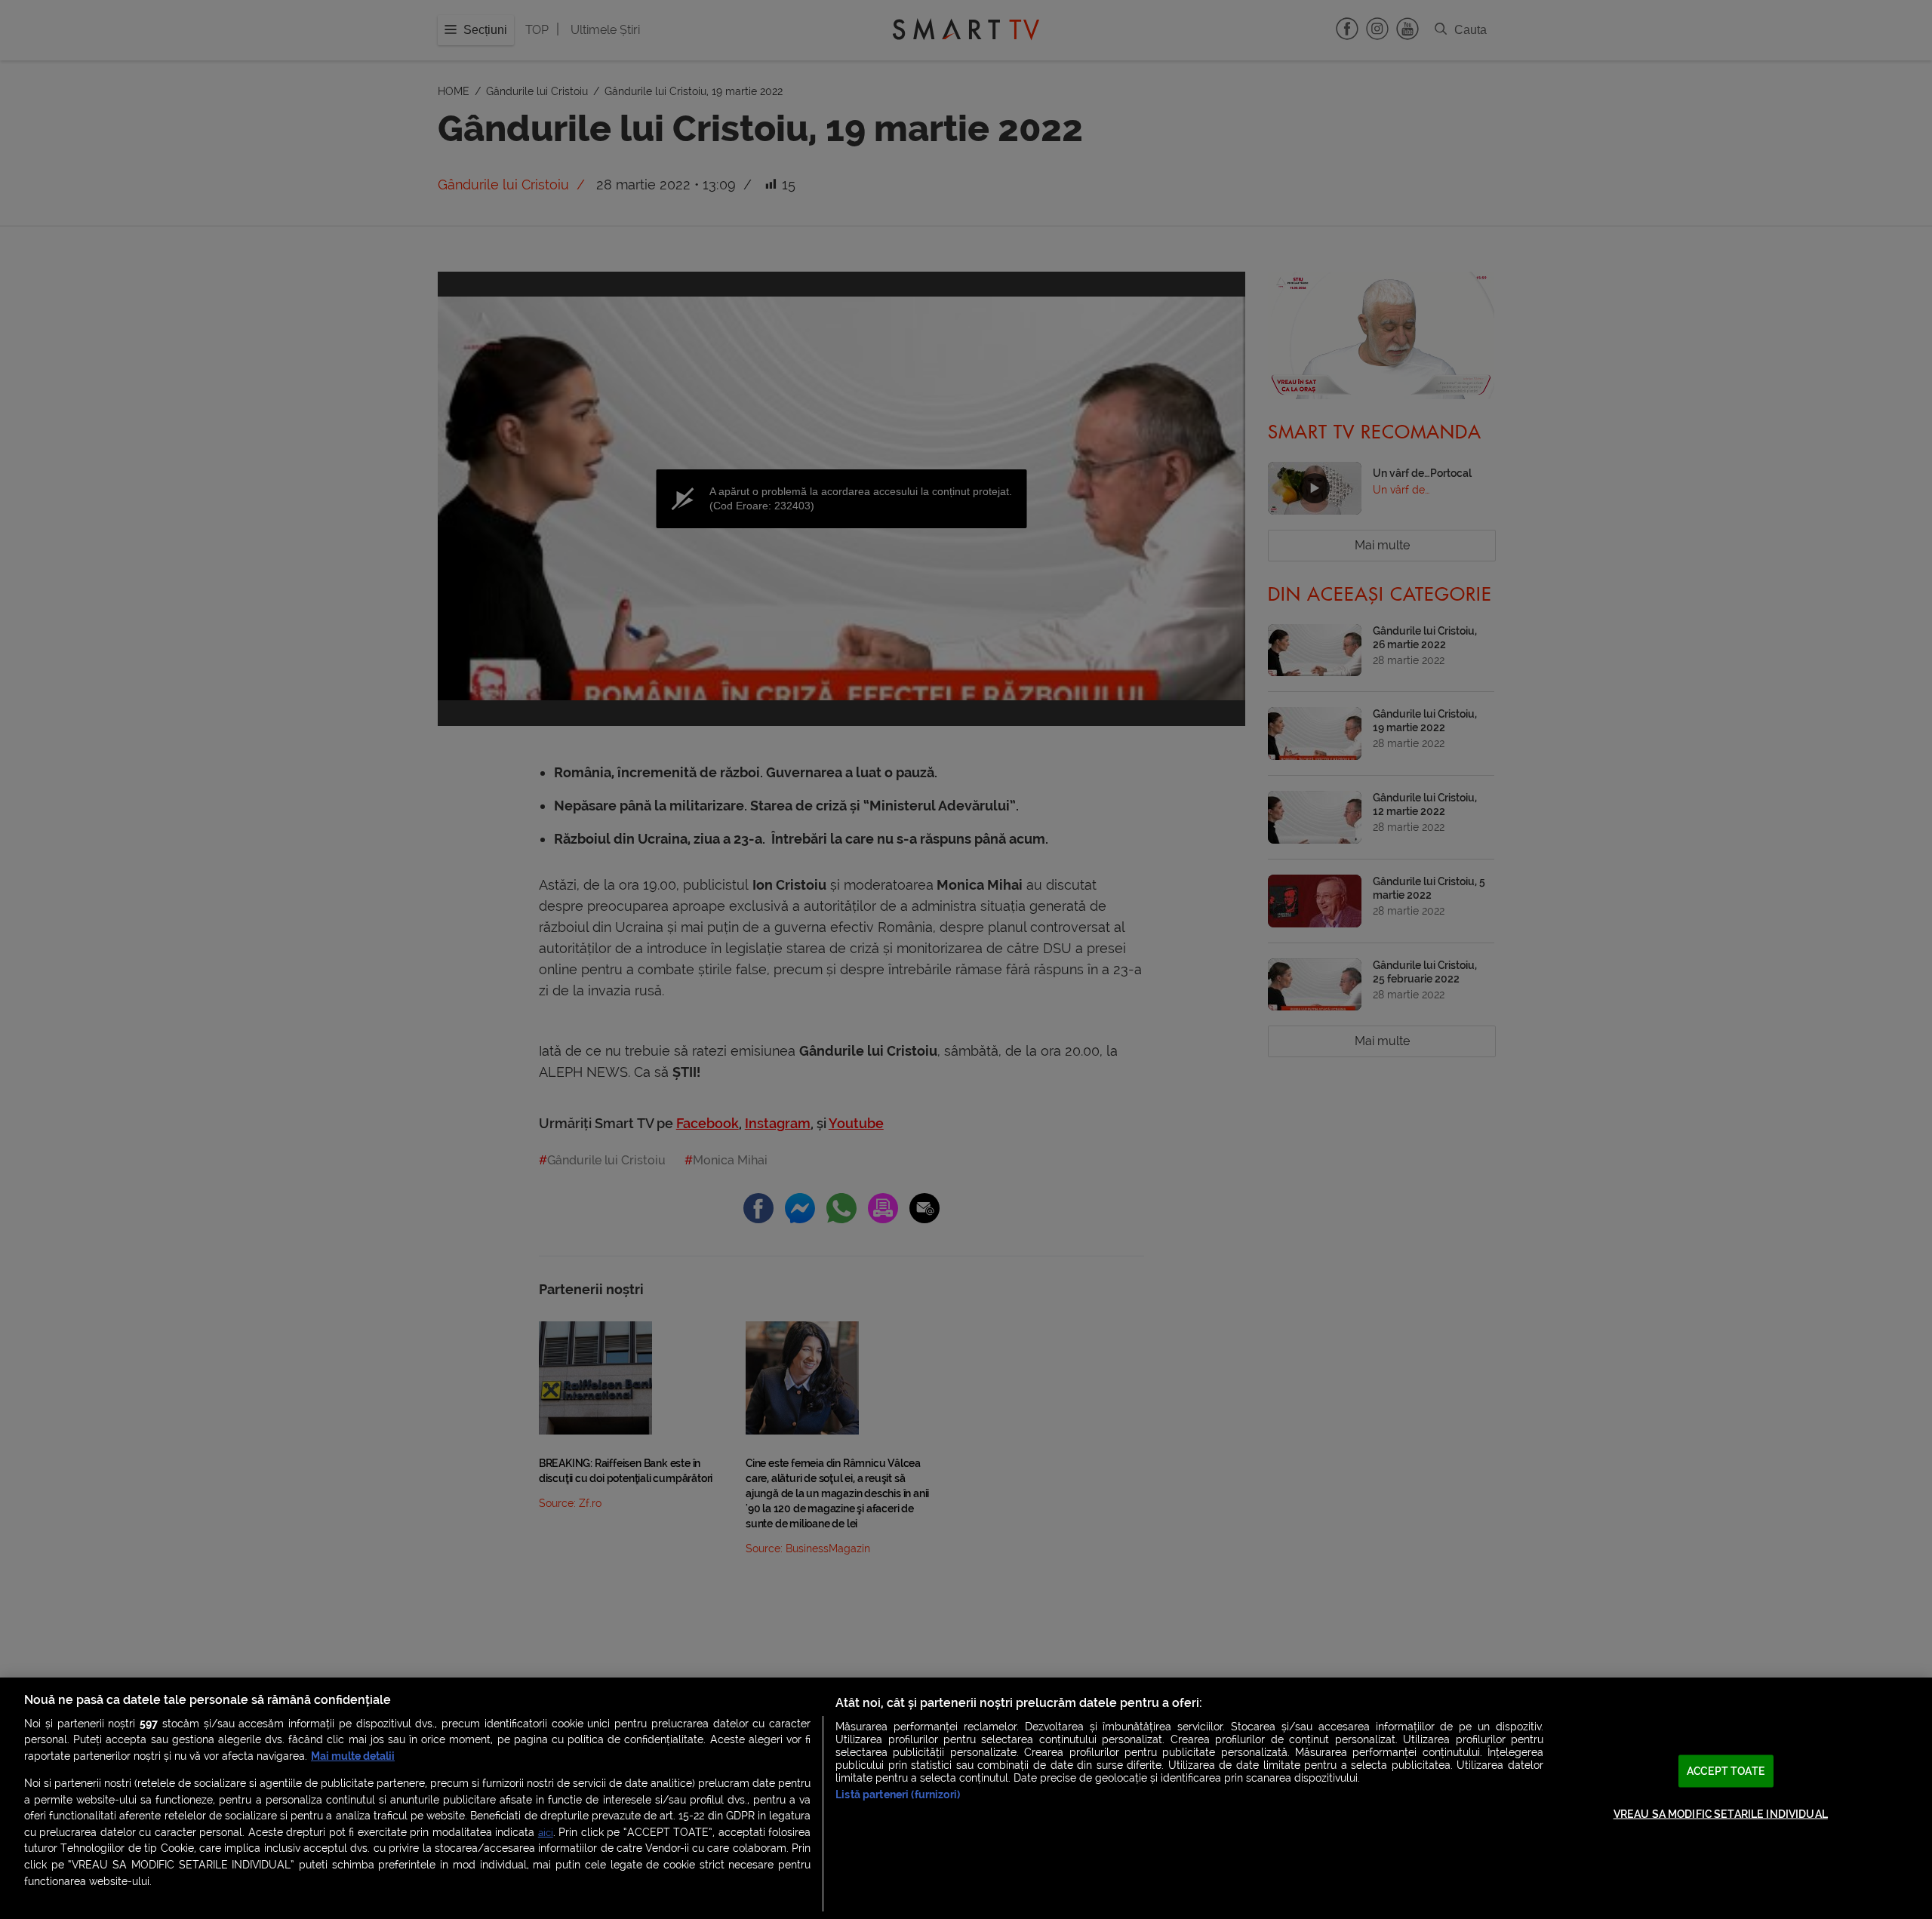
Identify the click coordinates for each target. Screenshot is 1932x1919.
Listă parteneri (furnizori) (898, 1795)
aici (546, 1833)
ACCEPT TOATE (1726, 1771)
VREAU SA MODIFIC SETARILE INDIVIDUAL (1721, 1814)
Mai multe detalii (353, 1756)
